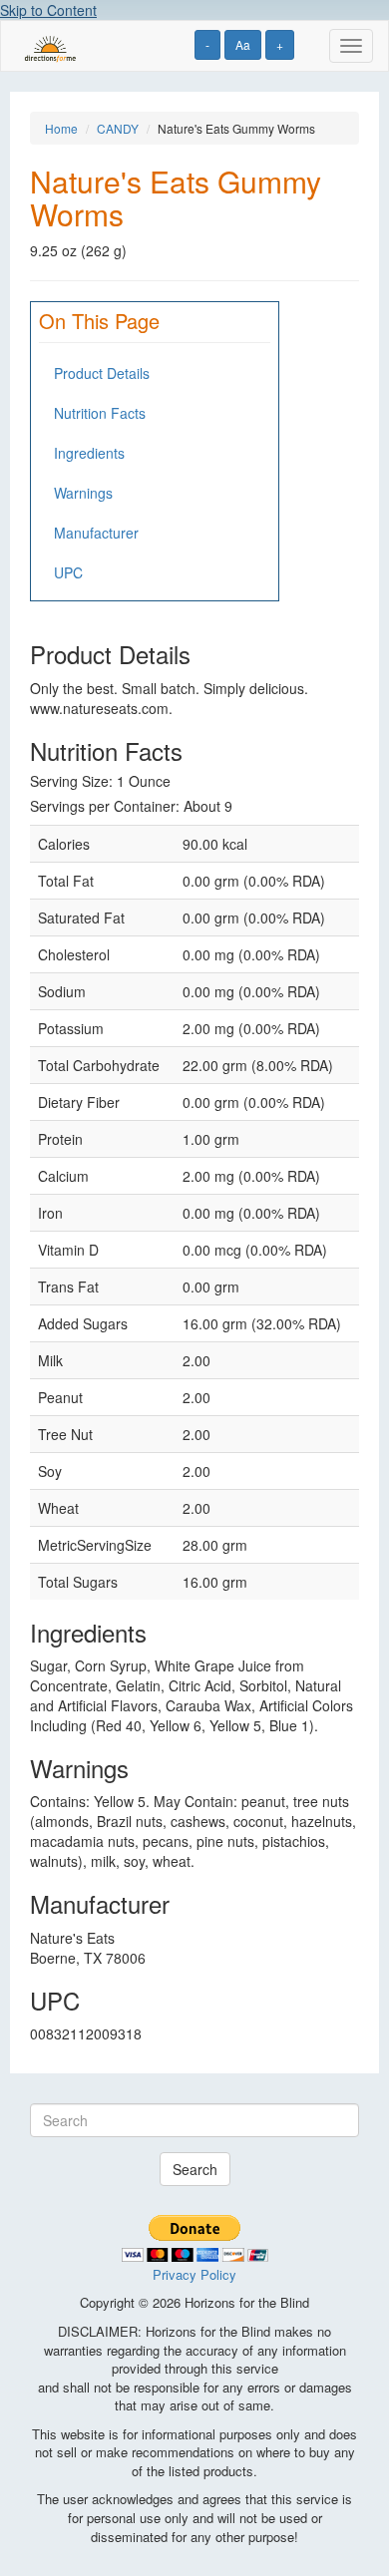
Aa (243, 44)
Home (61, 128)
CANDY (118, 128)
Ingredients (89, 453)
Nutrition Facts (100, 413)
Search (195, 2169)
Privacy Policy (194, 2274)
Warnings (83, 493)
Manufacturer (96, 533)
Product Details (102, 373)
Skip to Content (48, 10)
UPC (68, 572)
